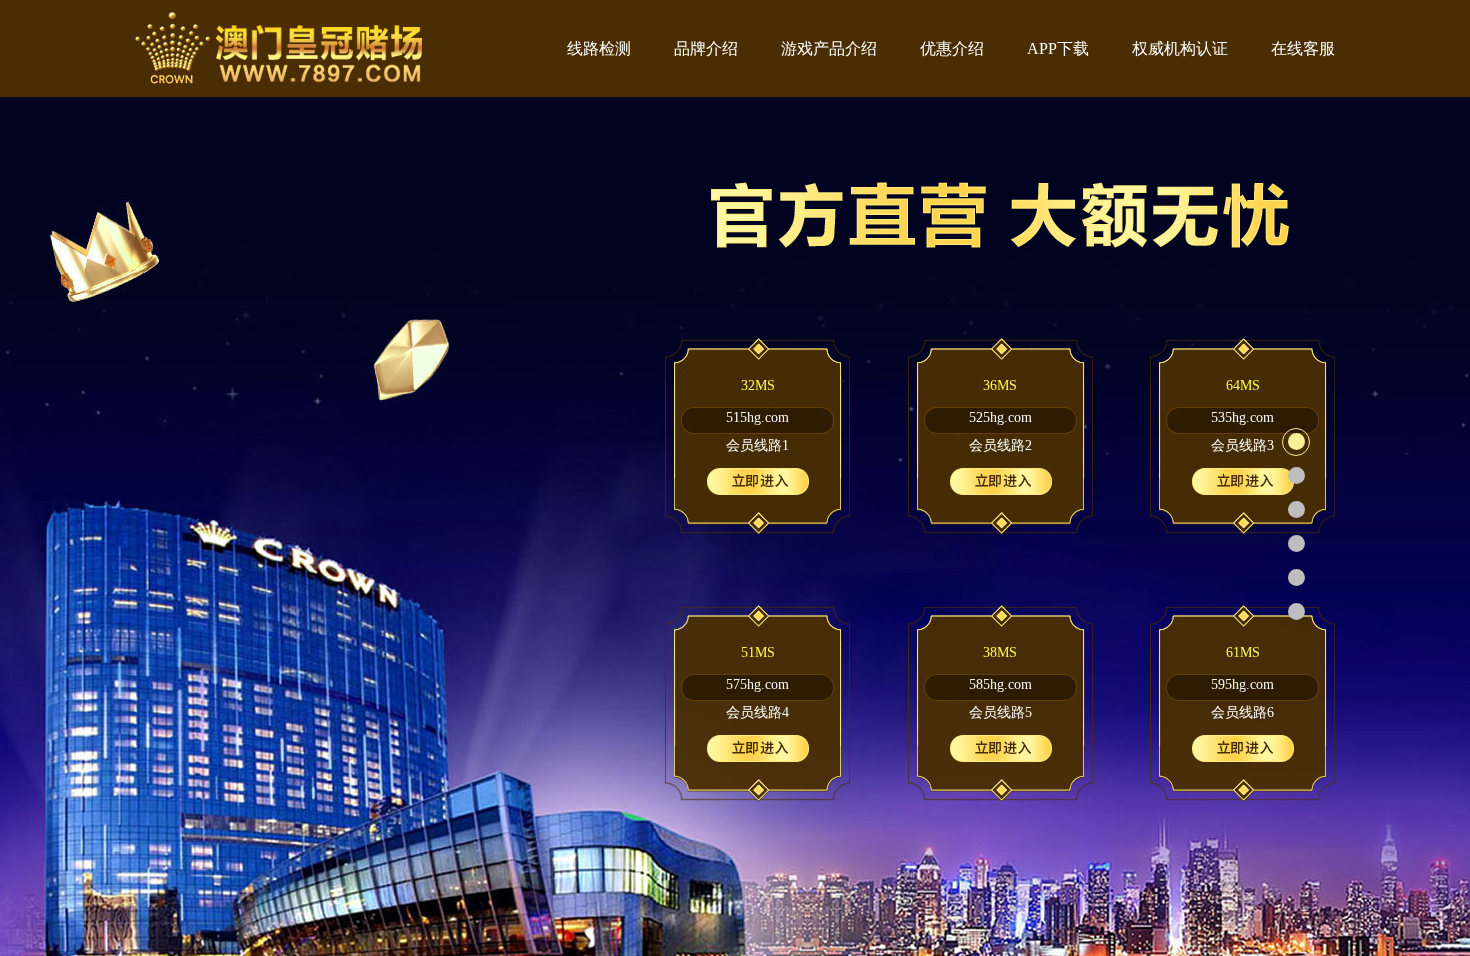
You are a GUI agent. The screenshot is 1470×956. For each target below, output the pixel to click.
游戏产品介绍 (829, 48)
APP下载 (1058, 48)
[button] (1296, 442)
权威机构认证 (1180, 48)
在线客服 (1303, 48)
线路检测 (599, 48)
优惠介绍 (952, 48)
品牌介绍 (706, 48)
